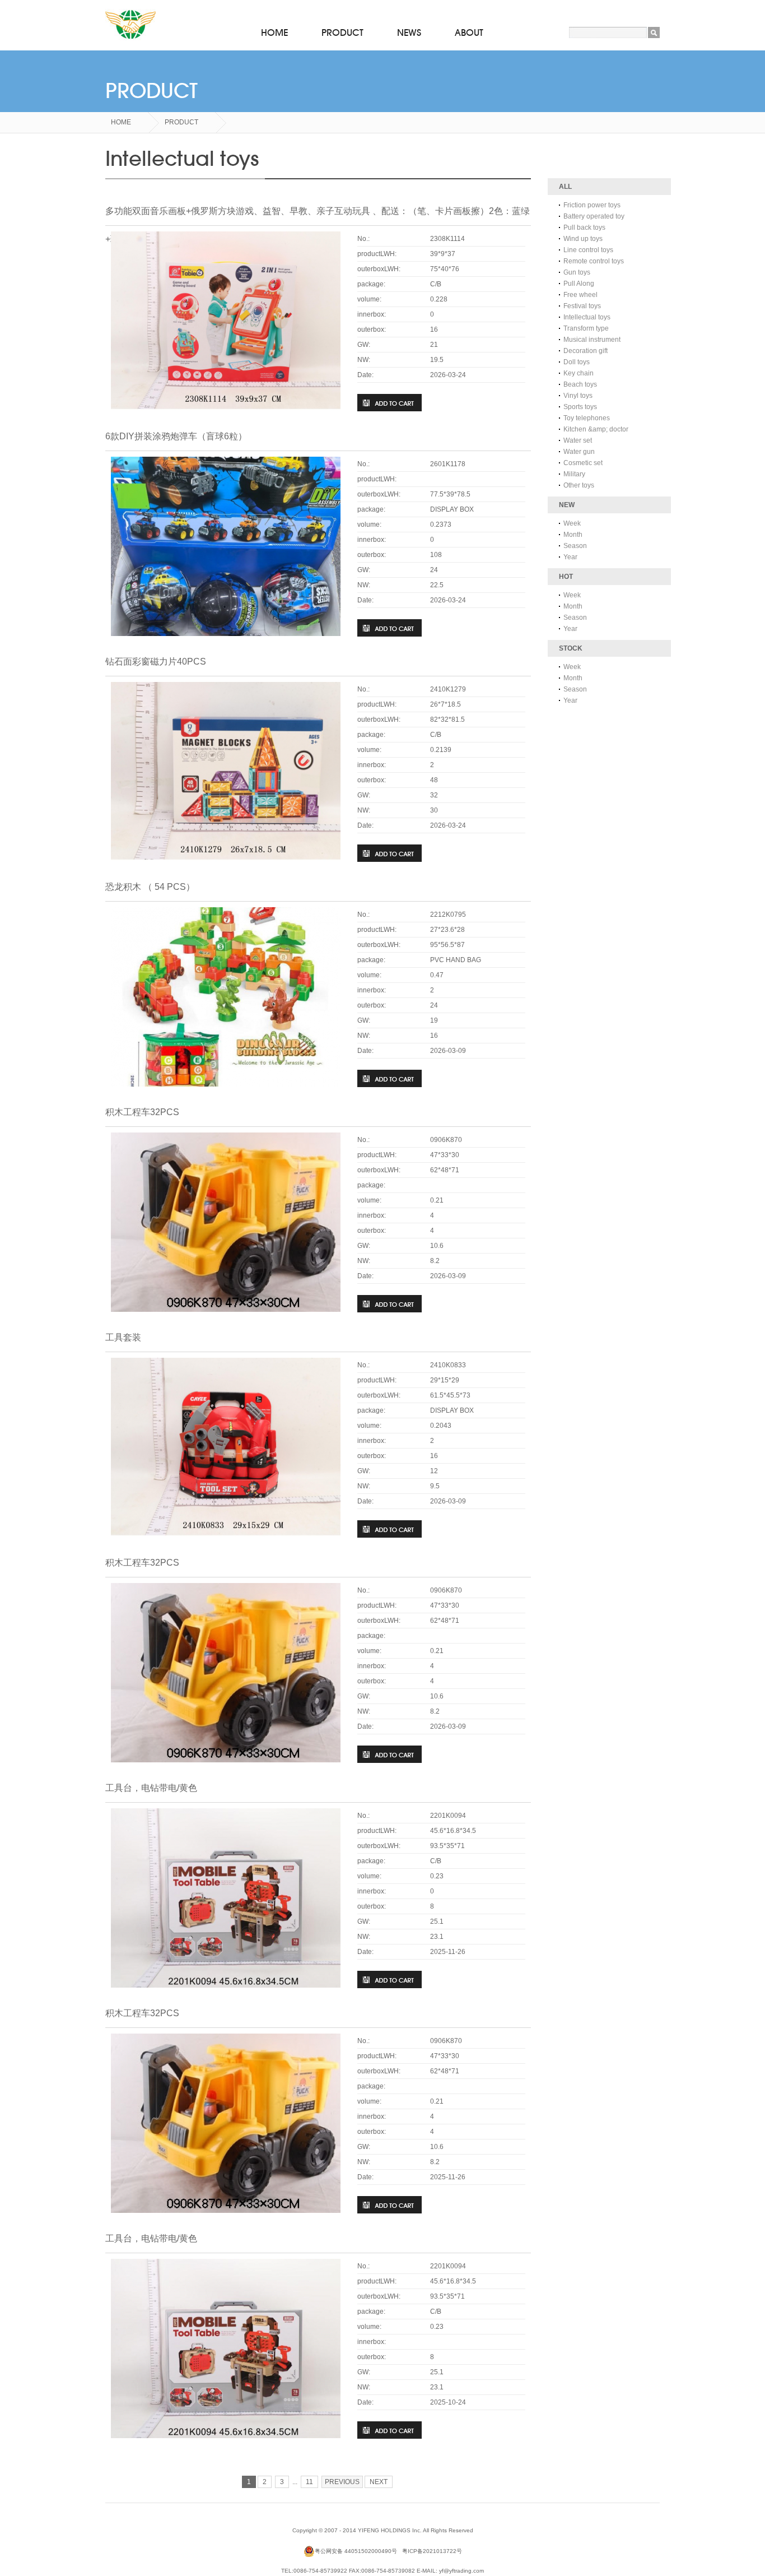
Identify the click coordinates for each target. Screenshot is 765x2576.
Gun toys (577, 272)
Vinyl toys (578, 396)
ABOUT (469, 33)
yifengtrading (130, 25)
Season (575, 546)
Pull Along (579, 284)
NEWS (409, 33)
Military (574, 474)
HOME (274, 33)
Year (570, 557)
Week (572, 523)
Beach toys (580, 384)
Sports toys (580, 407)
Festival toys (582, 306)
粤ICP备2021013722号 (432, 2551)
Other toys (579, 485)
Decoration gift (586, 351)
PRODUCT (342, 33)
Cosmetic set (583, 463)
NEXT (379, 2482)
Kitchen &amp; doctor (596, 429)
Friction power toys (592, 205)
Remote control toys (594, 261)
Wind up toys (583, 239)
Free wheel (580, 295)
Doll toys (577, 362)
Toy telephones (587, 418)
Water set (578, 440)
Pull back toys (584, 228)
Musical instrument (592, 340)
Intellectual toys (587, 317)
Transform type (586, 328)
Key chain (579, 373)
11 (309, 2482)
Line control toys (588, 250)
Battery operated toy (594, 216)
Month (573, 535)
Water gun (579, 452)
